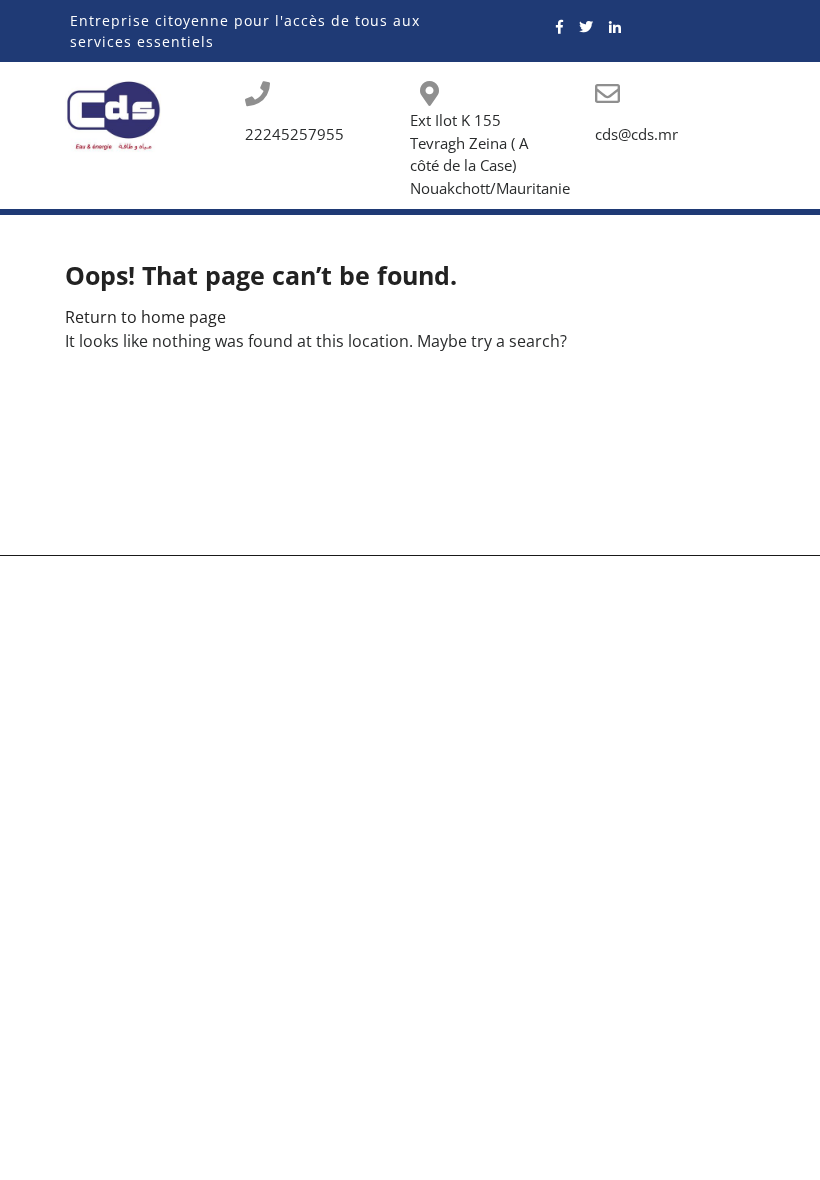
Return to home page (145, 317)
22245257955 (294, 134)
